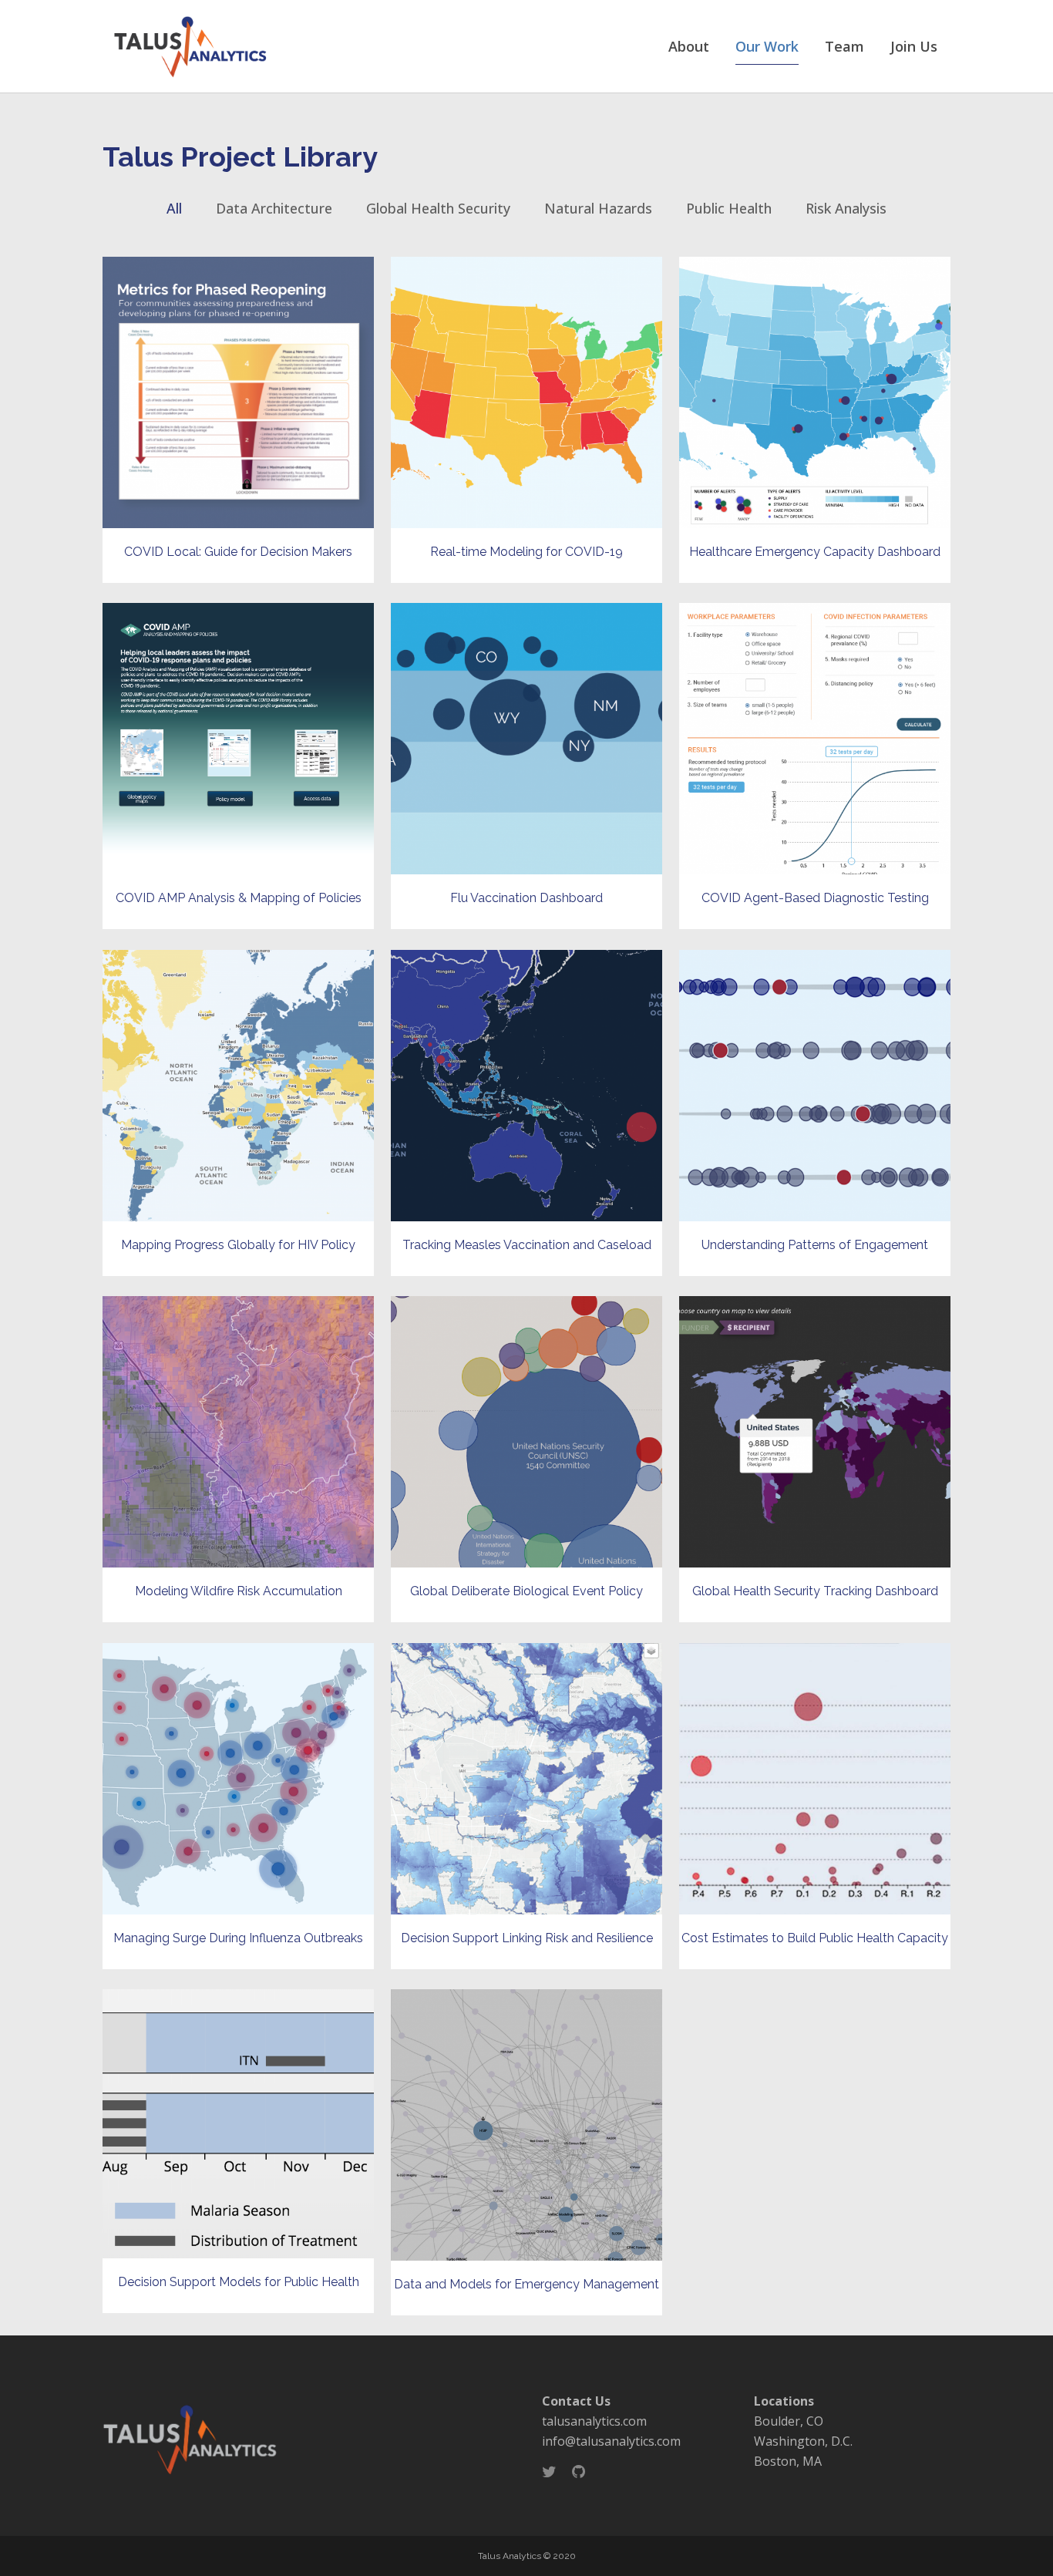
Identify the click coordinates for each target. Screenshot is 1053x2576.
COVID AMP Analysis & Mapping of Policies (239, 898)
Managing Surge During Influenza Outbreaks (238, 1938)
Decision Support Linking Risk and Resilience (527, 1938)
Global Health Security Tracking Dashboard (815, 1591)
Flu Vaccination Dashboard (526, 898)
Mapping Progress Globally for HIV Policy (238, 1245)
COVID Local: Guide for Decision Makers (238, 552)
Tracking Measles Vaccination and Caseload (527, 1245)
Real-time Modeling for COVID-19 (526, 552)
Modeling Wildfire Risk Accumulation (239, 1591)
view (238, 391)
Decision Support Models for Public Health (239, 2282)
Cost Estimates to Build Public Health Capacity (815, 1938)
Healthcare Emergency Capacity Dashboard (815, 552)
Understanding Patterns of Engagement (815, 1245)
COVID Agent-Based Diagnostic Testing (815, 898)
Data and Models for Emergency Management (526, 2284)
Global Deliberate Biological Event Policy (526, 1591)
